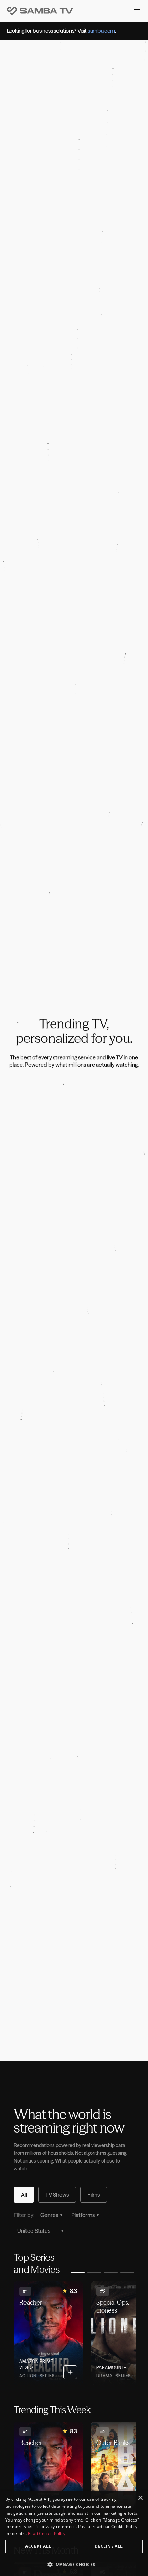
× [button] (140, 2498)
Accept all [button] (38, 2546)
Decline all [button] (109, 2546)
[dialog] (74, 2533)
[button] (74, 2564)
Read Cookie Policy (47, 2533)
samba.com (101, 31)
